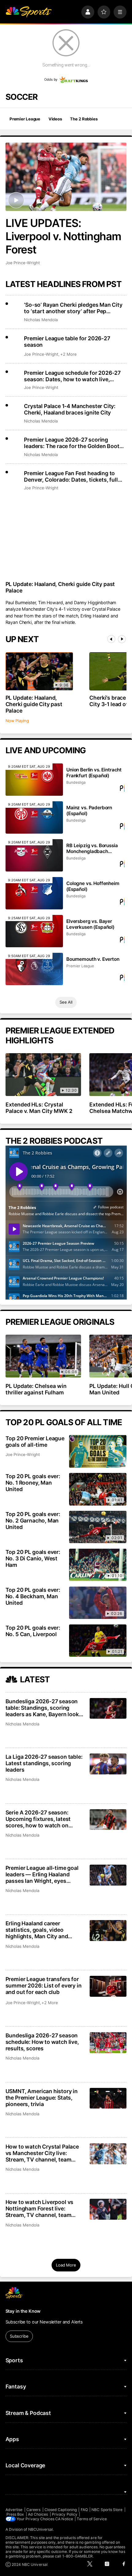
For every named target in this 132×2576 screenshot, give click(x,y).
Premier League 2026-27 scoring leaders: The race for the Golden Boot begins (72, 443)
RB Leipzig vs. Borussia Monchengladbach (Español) (92, 848)
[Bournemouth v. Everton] (34, 969)
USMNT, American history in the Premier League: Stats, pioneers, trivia (42, 2098)
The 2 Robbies (84, 119)
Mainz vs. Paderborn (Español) (89, 811)
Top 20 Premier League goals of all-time (35, 1442)
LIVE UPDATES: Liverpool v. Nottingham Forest (64, 236)
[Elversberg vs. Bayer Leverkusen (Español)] (34, 931)
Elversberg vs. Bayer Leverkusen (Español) (90, 924)
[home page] (29, 12)
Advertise (14, 2510)
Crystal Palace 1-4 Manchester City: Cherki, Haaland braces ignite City (70, 409)
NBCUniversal (41, 2529)
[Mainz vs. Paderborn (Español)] (34, 817)
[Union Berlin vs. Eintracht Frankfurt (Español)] (34, 780)
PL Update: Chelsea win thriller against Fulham (36, 1389)
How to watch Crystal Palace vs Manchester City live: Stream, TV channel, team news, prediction (42, 2153)
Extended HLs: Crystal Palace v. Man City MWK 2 (39, 1108)
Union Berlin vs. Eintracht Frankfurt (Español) (94, 773)
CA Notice (64, 2519)
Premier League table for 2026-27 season (67, 342)
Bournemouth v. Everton (93, 959)
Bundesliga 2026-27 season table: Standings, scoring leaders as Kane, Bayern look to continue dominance (42, 1708)
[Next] (122, 639)
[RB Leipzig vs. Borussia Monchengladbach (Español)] (34, 855)
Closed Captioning (61, 2510)
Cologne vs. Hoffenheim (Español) (93, 886)
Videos (55, 119)
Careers (33, 2510)
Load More (66, 2265)
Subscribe (19, 2336)
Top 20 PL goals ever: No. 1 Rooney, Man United (33, 1483)
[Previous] (111, 639)
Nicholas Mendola (41, 320)
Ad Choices (38, 2514)
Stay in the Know (23, 2311)
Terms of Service (92, 2519)
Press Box (15, 2514)
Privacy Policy (65, 2514)
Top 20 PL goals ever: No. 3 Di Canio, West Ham (33, 1558)
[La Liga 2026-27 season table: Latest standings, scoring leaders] (108, 1764)
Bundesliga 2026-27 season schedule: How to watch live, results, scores (42, 2042)
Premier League (25, 119)
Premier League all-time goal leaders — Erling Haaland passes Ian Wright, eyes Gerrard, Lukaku (42, 1874)
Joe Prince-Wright (23, 263)
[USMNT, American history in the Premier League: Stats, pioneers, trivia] (108, 2098)
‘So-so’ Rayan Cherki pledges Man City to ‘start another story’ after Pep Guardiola (73, 308)
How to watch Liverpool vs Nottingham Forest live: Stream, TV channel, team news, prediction (40, 2208)
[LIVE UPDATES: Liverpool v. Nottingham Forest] (66, 177)
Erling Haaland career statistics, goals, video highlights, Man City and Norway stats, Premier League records (44, 1930)
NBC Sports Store (107, 2510)
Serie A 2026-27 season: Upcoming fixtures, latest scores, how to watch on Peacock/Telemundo (38, 1819)
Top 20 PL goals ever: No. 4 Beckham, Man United (33, 1596)
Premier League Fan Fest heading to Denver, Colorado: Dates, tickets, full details (71, 476)
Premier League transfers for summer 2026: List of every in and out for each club (44, 1986)
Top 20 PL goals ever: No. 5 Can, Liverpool (33, 1631)
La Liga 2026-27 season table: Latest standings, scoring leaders (44, 1763)
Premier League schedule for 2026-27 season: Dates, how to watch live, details (72, 376)
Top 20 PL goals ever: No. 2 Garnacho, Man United (33, 1521)
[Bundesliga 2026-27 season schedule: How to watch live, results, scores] (108, 2043)
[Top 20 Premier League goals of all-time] (98, 1451)
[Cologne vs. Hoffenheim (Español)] (34, 893)
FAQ (84, 2510)
